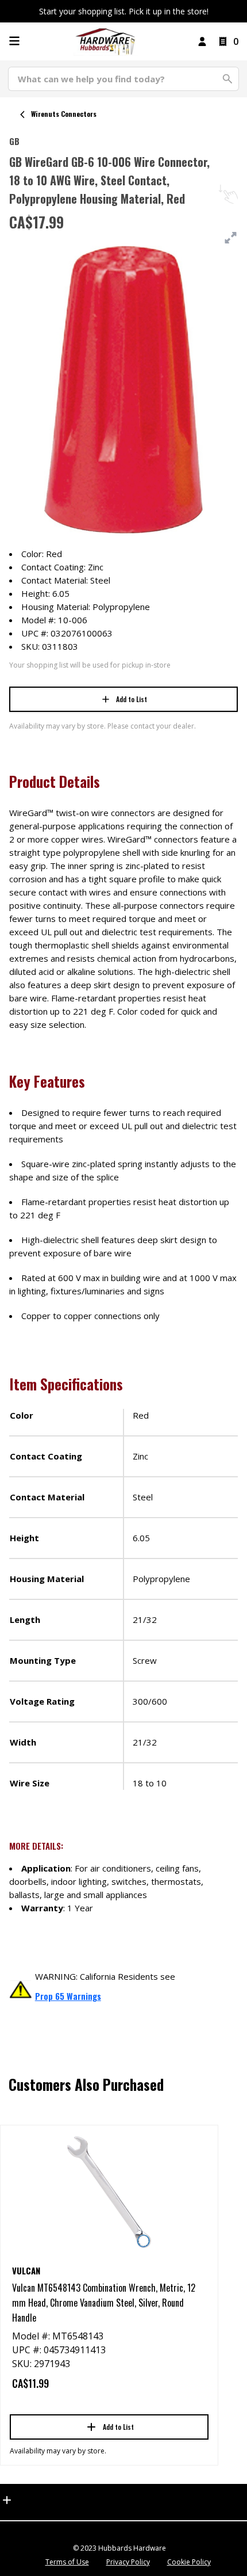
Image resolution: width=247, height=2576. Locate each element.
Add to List (132, 699)
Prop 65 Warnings (68, 1996)
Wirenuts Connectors (64, 114)
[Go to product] (109, 2192)
